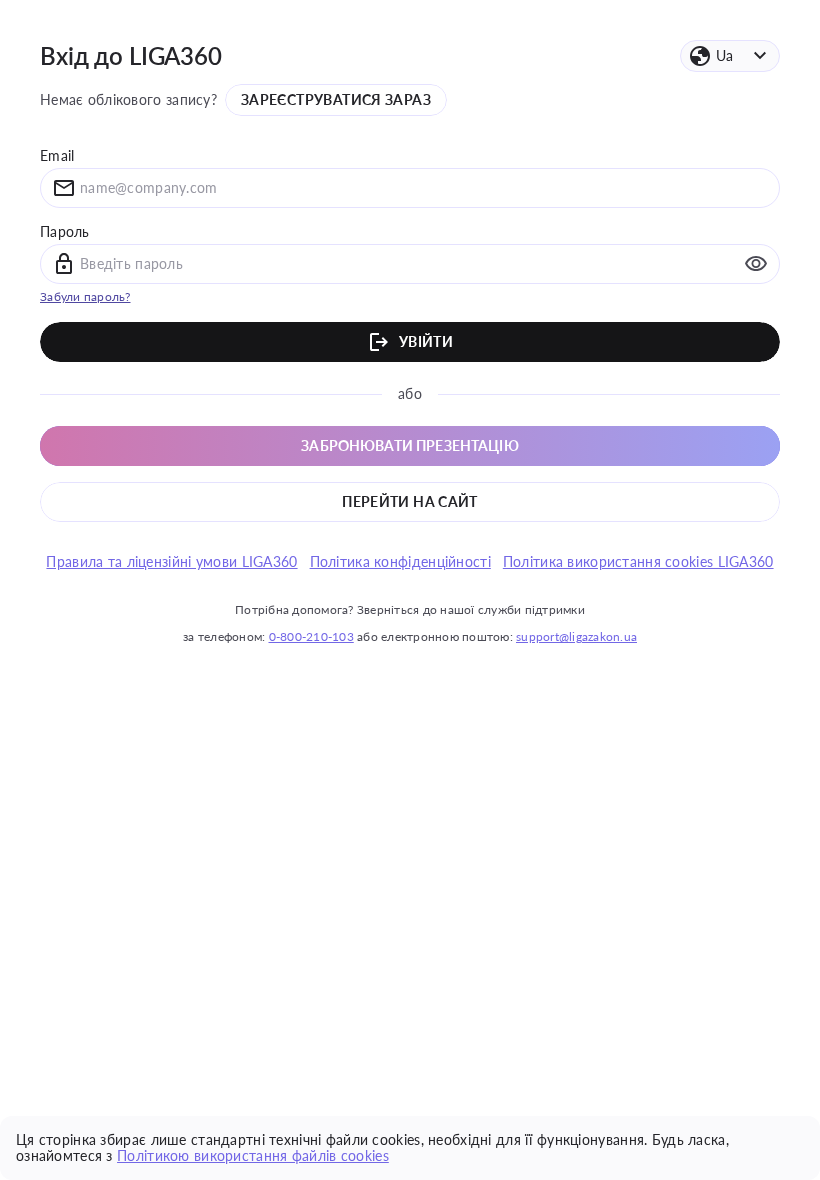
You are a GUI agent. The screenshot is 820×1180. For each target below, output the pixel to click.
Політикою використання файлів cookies (253, 1155)
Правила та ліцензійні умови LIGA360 (171, 562)
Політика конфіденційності (400, 562)
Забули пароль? (85, 296)
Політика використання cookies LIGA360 (638, 562)
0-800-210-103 (311, 636)
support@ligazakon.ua (576, 636)
